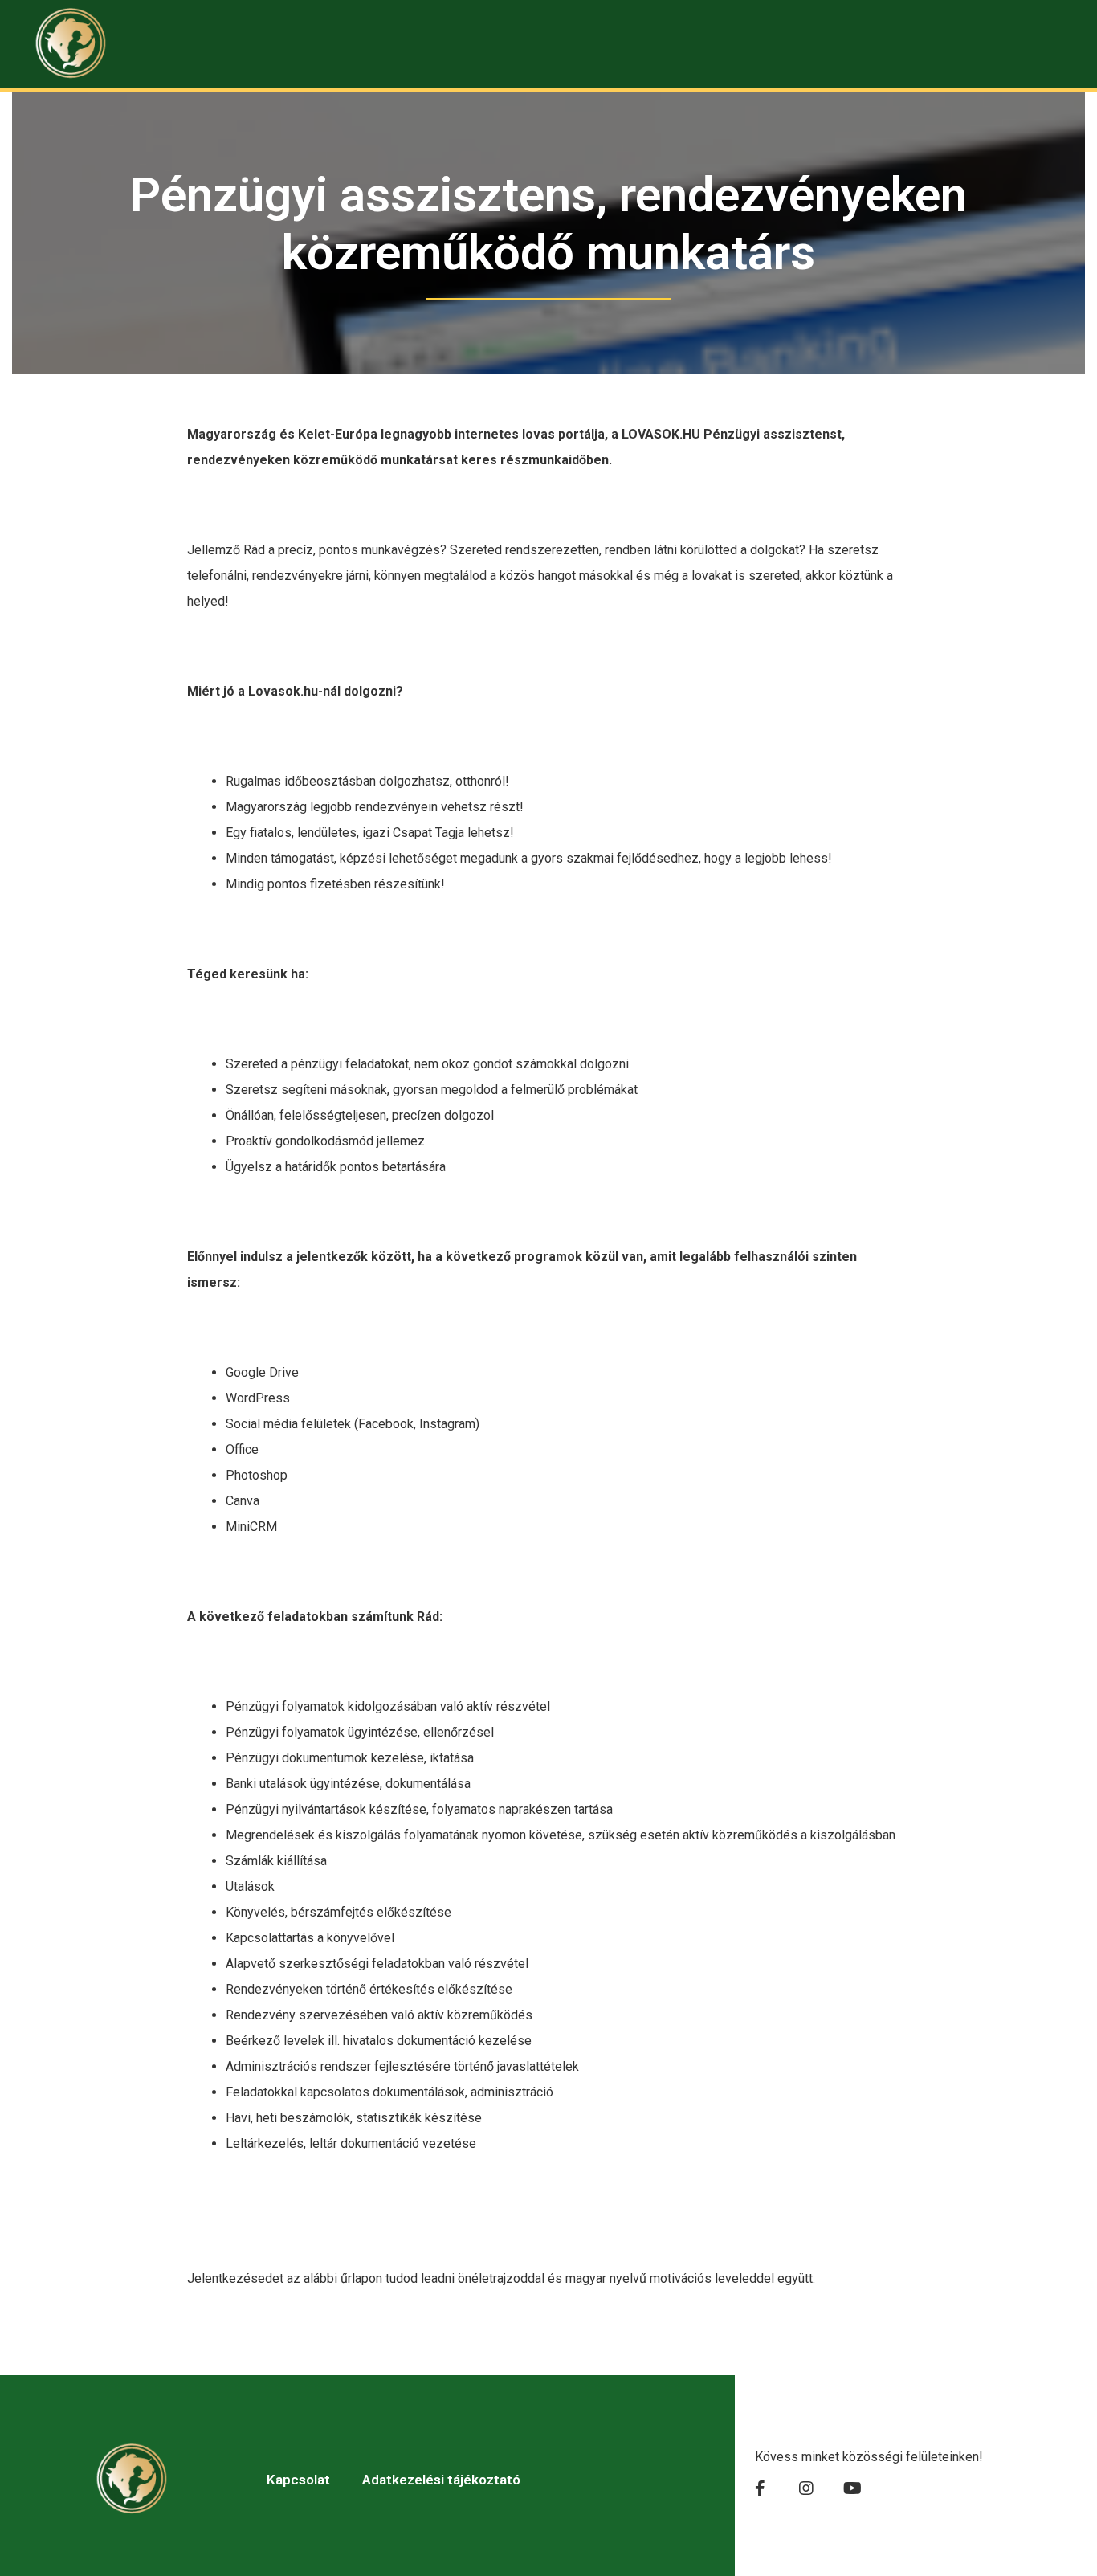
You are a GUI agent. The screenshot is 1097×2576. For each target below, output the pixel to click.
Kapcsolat (298, 2480)
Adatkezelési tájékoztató (441, 2480)
